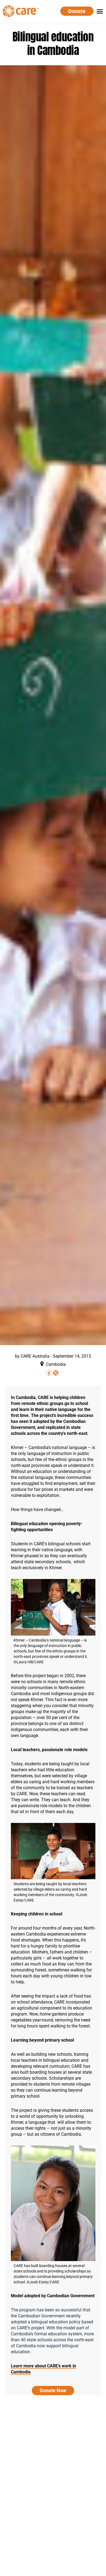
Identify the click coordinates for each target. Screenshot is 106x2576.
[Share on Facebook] (49, 1373)
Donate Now (53, 2390)
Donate (77, 11)
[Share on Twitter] (56, 1373)
